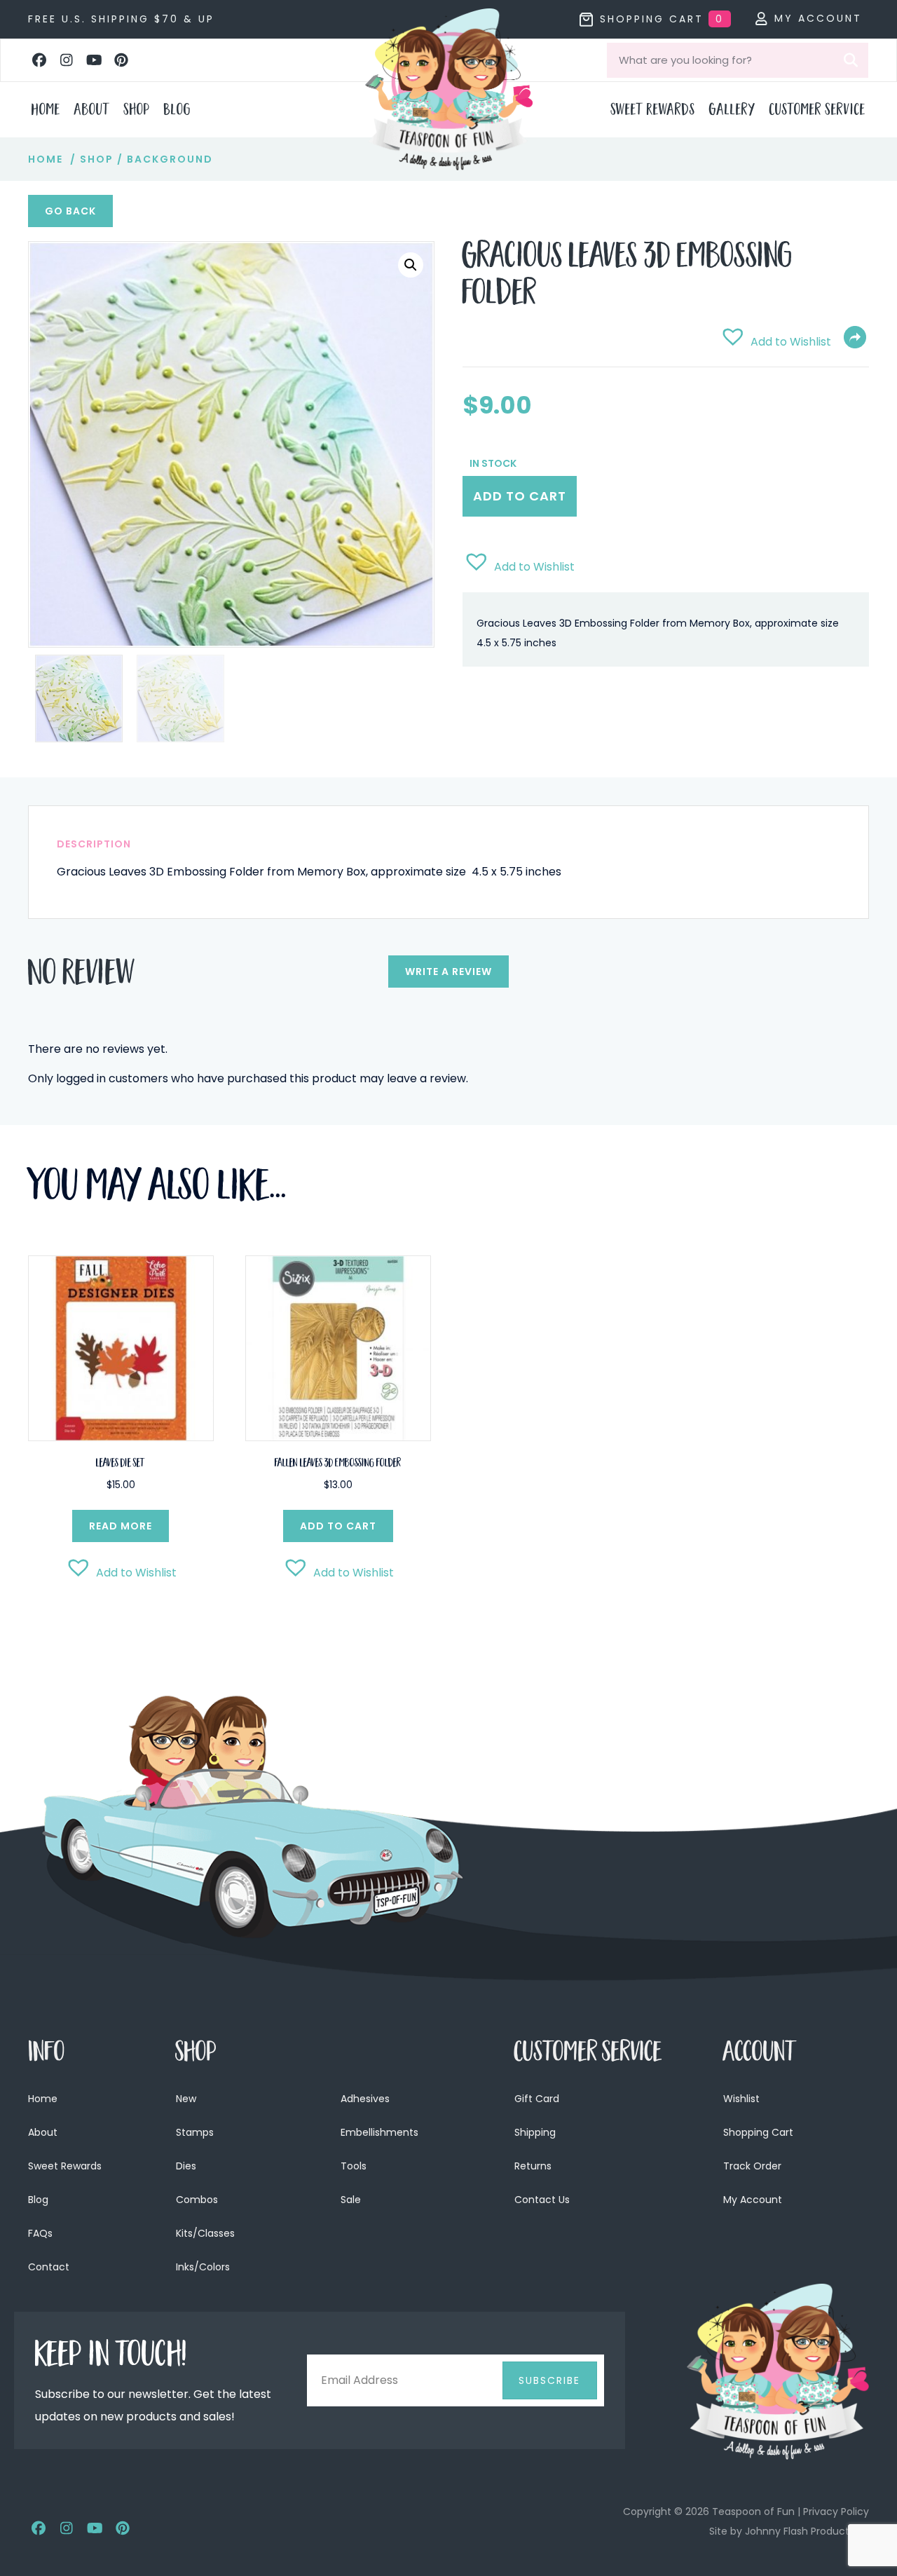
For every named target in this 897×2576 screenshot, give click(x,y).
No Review (82, 976)
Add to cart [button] (338, 1526)
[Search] (851, 60)
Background (170, 159)
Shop (97, 159)
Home (46, 159)
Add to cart (520, 496)
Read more (121, 1526)
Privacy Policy (836, 2512)
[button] (39, 60)
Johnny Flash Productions (807, 2531)
